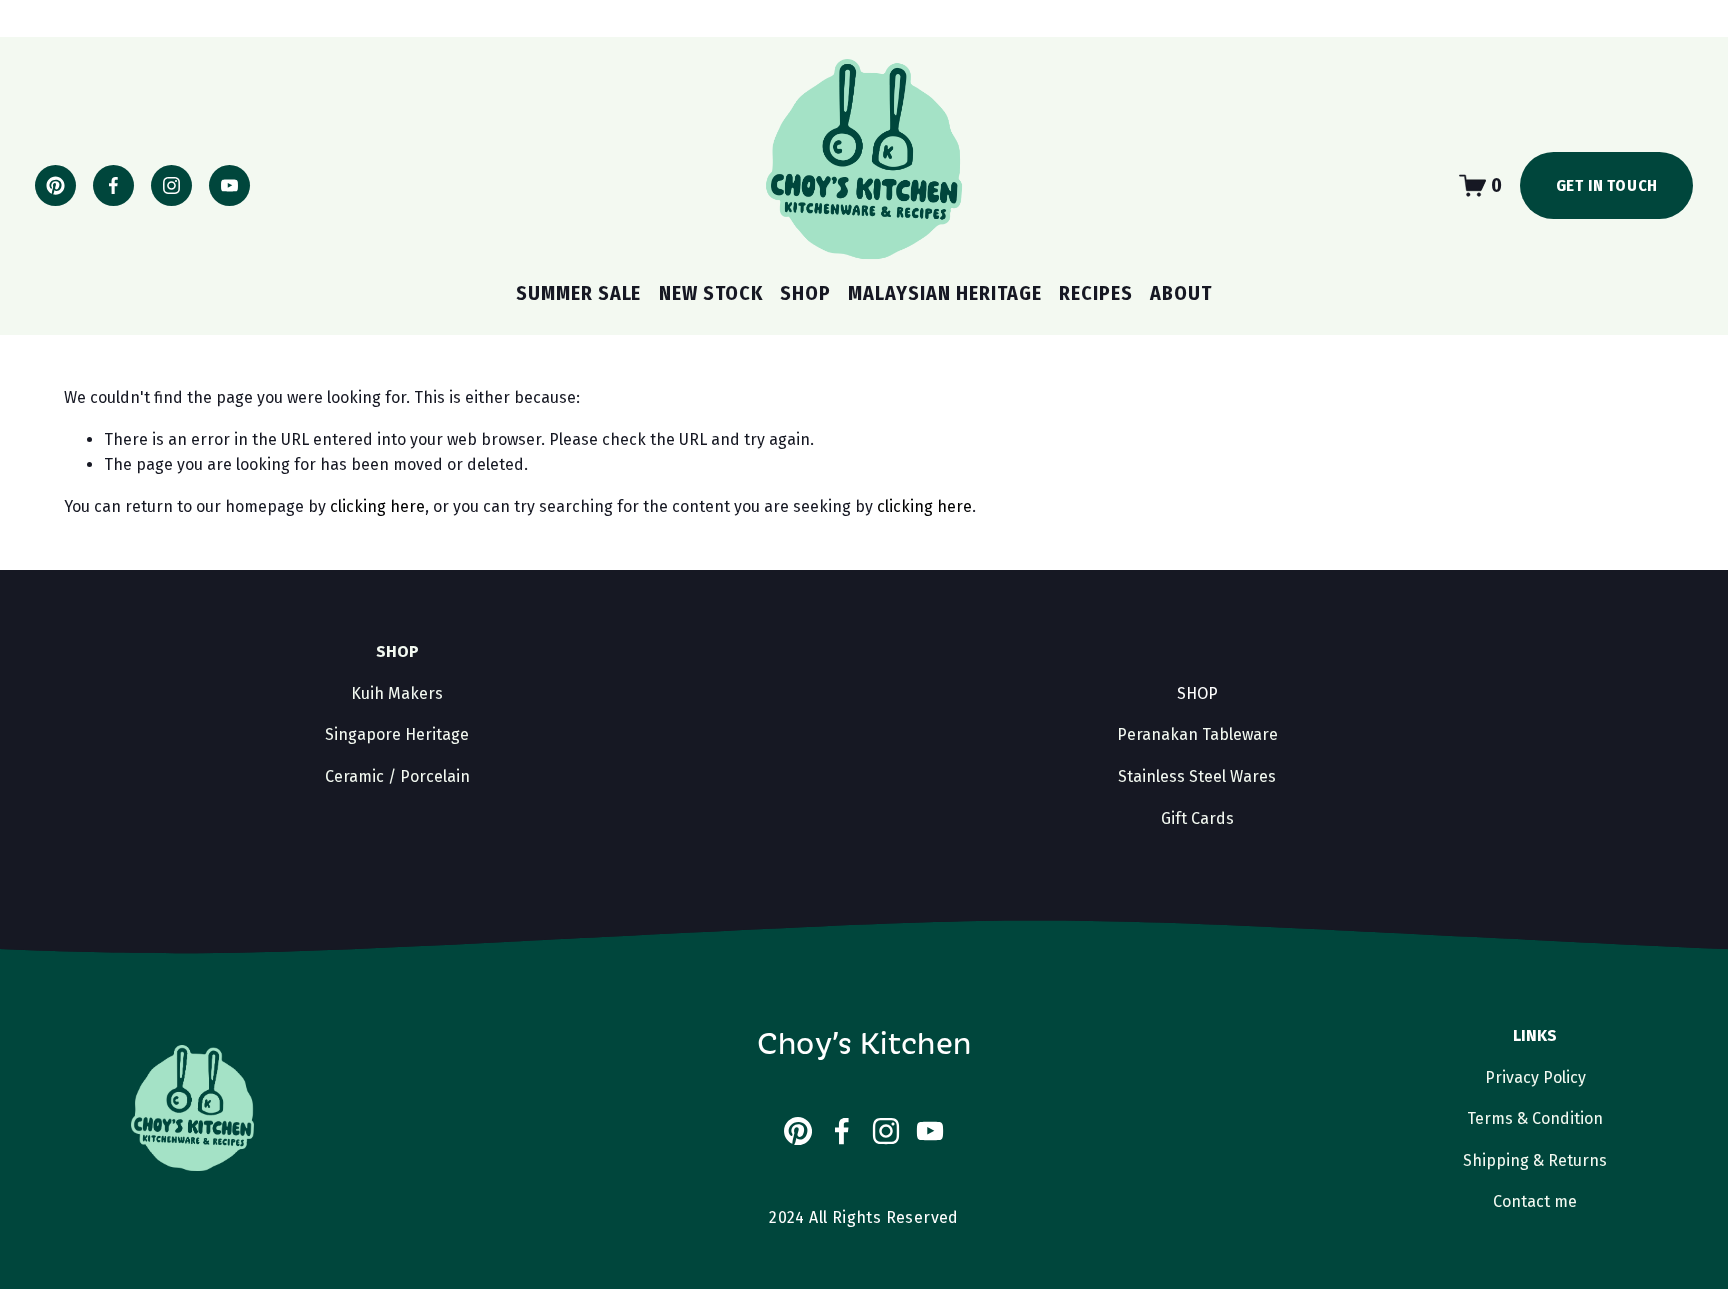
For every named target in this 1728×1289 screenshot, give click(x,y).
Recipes (1096, 293)
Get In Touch (1607, 185)
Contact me (1535, 1201)
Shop (805, 293)
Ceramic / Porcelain (397, 776)
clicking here (377, 506)
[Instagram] (171, 185)
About (1181, 293)
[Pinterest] (55, 185)
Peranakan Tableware (1197, 734)
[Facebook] (113, 185)
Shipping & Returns (1535, 1160)
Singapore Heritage (397, 734)
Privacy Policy (1535, 1077)
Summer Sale (579, 293)
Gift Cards (1197, 818)
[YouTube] (229, 185)
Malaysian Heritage (945, 293)
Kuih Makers (397, 693)
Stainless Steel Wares (1197, 776)
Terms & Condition (1535, 1118)
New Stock (711, 293)
